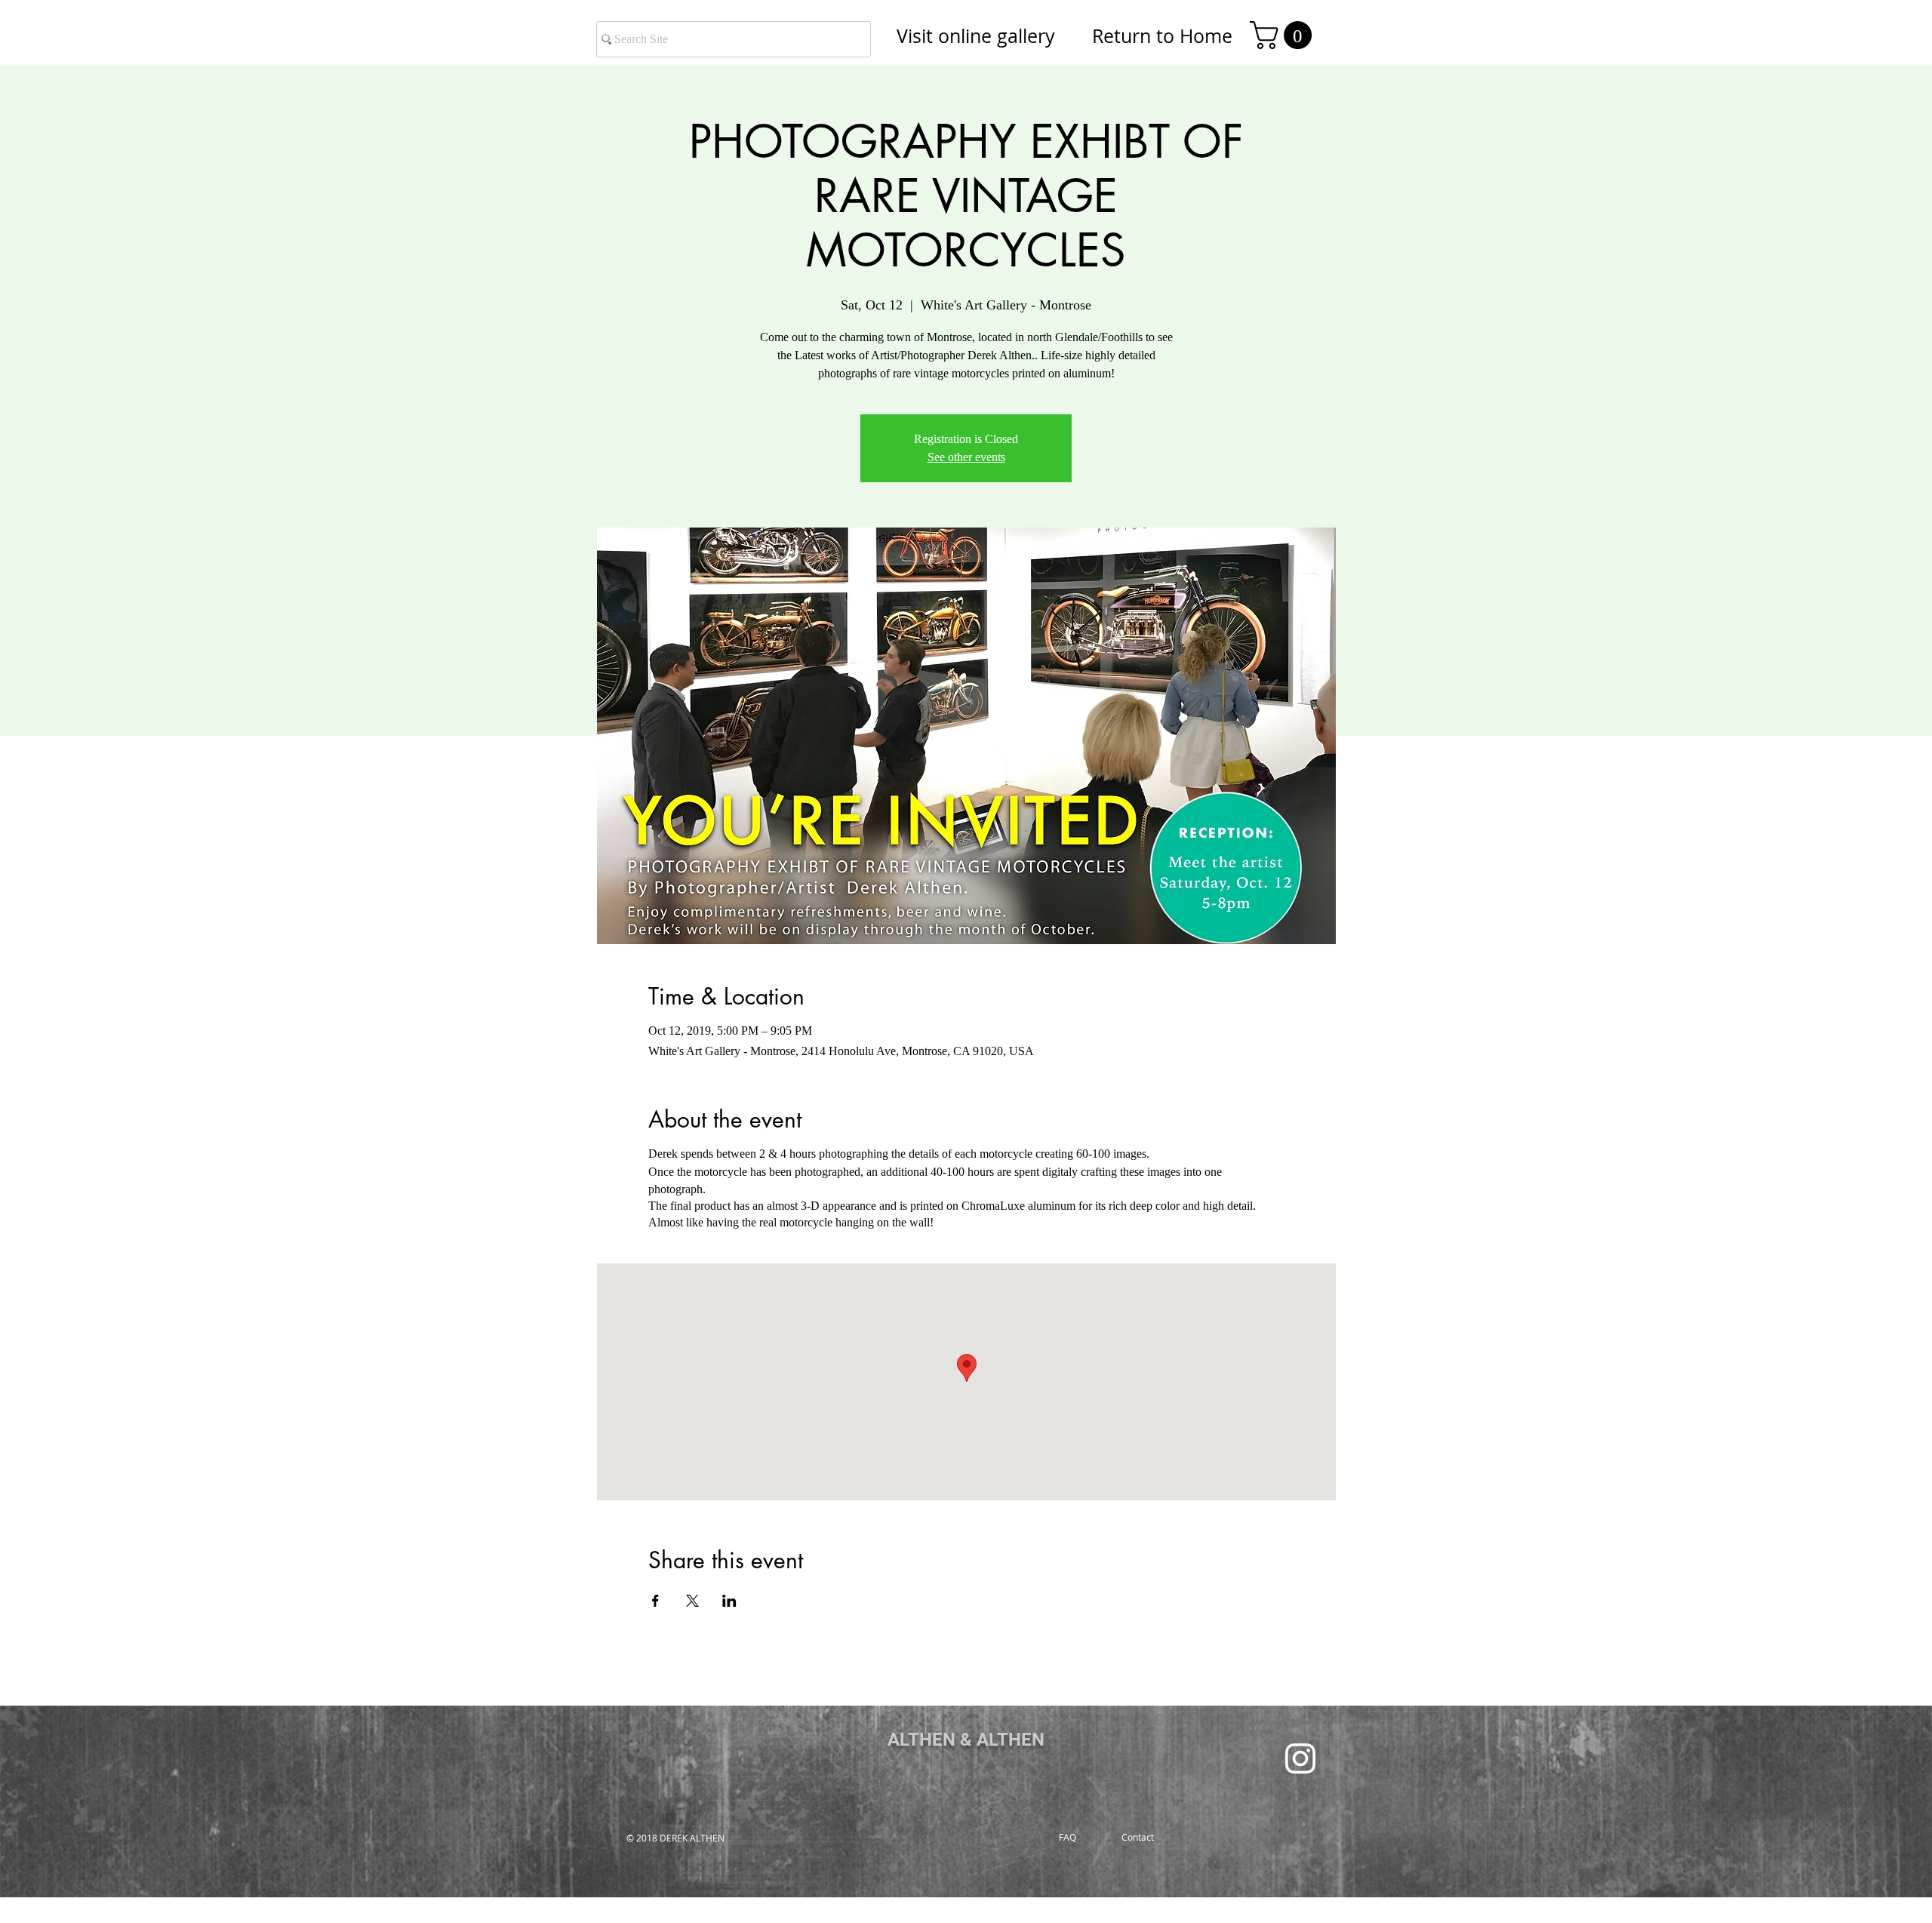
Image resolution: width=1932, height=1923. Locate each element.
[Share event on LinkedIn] (729, 1601)
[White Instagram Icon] (1300, 1758)
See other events (966, 457)
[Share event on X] (692, 1601)
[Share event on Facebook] (655, 1601)
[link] (1284, 35)
